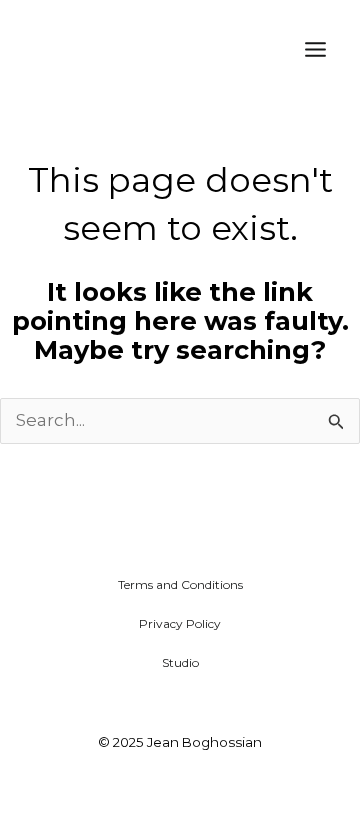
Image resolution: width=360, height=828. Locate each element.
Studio (180, 662)
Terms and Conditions (180, 584)
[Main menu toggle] (315, 49)
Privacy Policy (180, 623)
